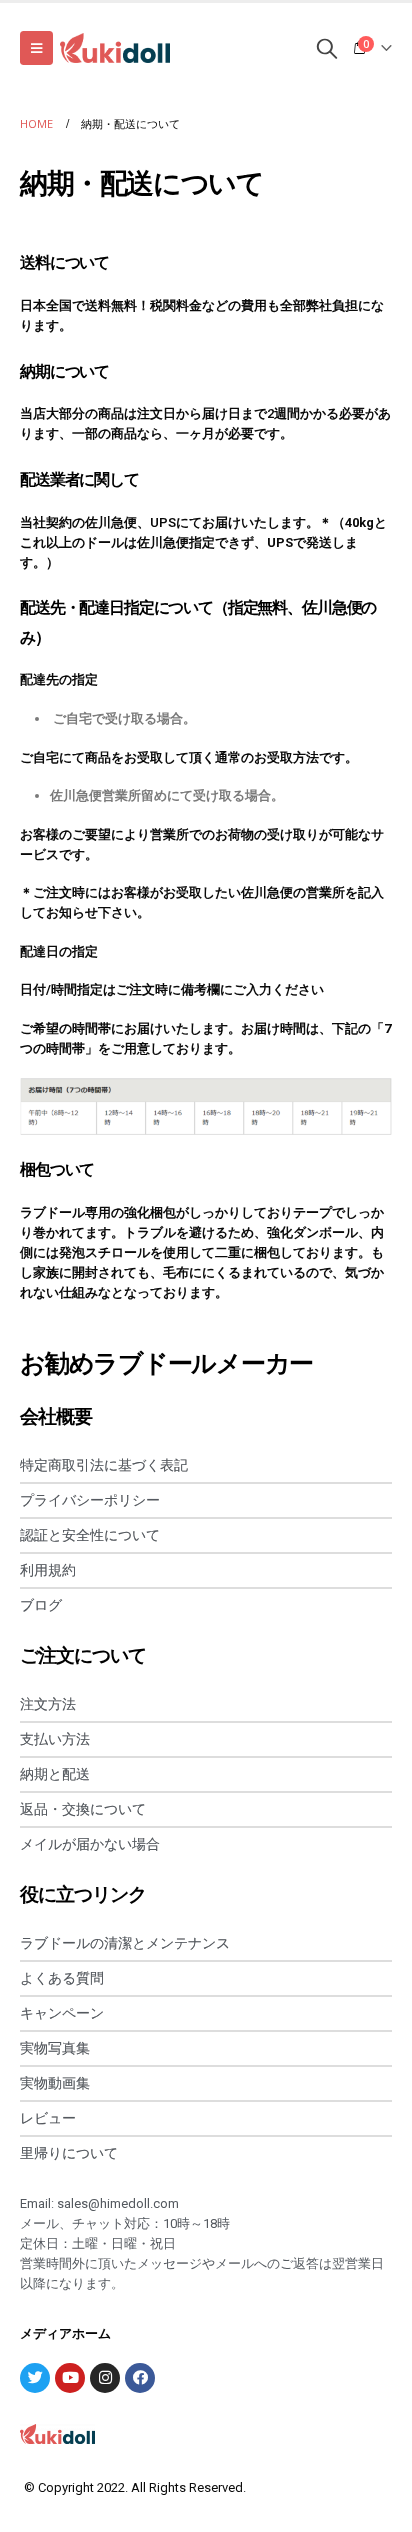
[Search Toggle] (327, 48)
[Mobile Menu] (36, 48)
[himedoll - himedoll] (115, 48)
